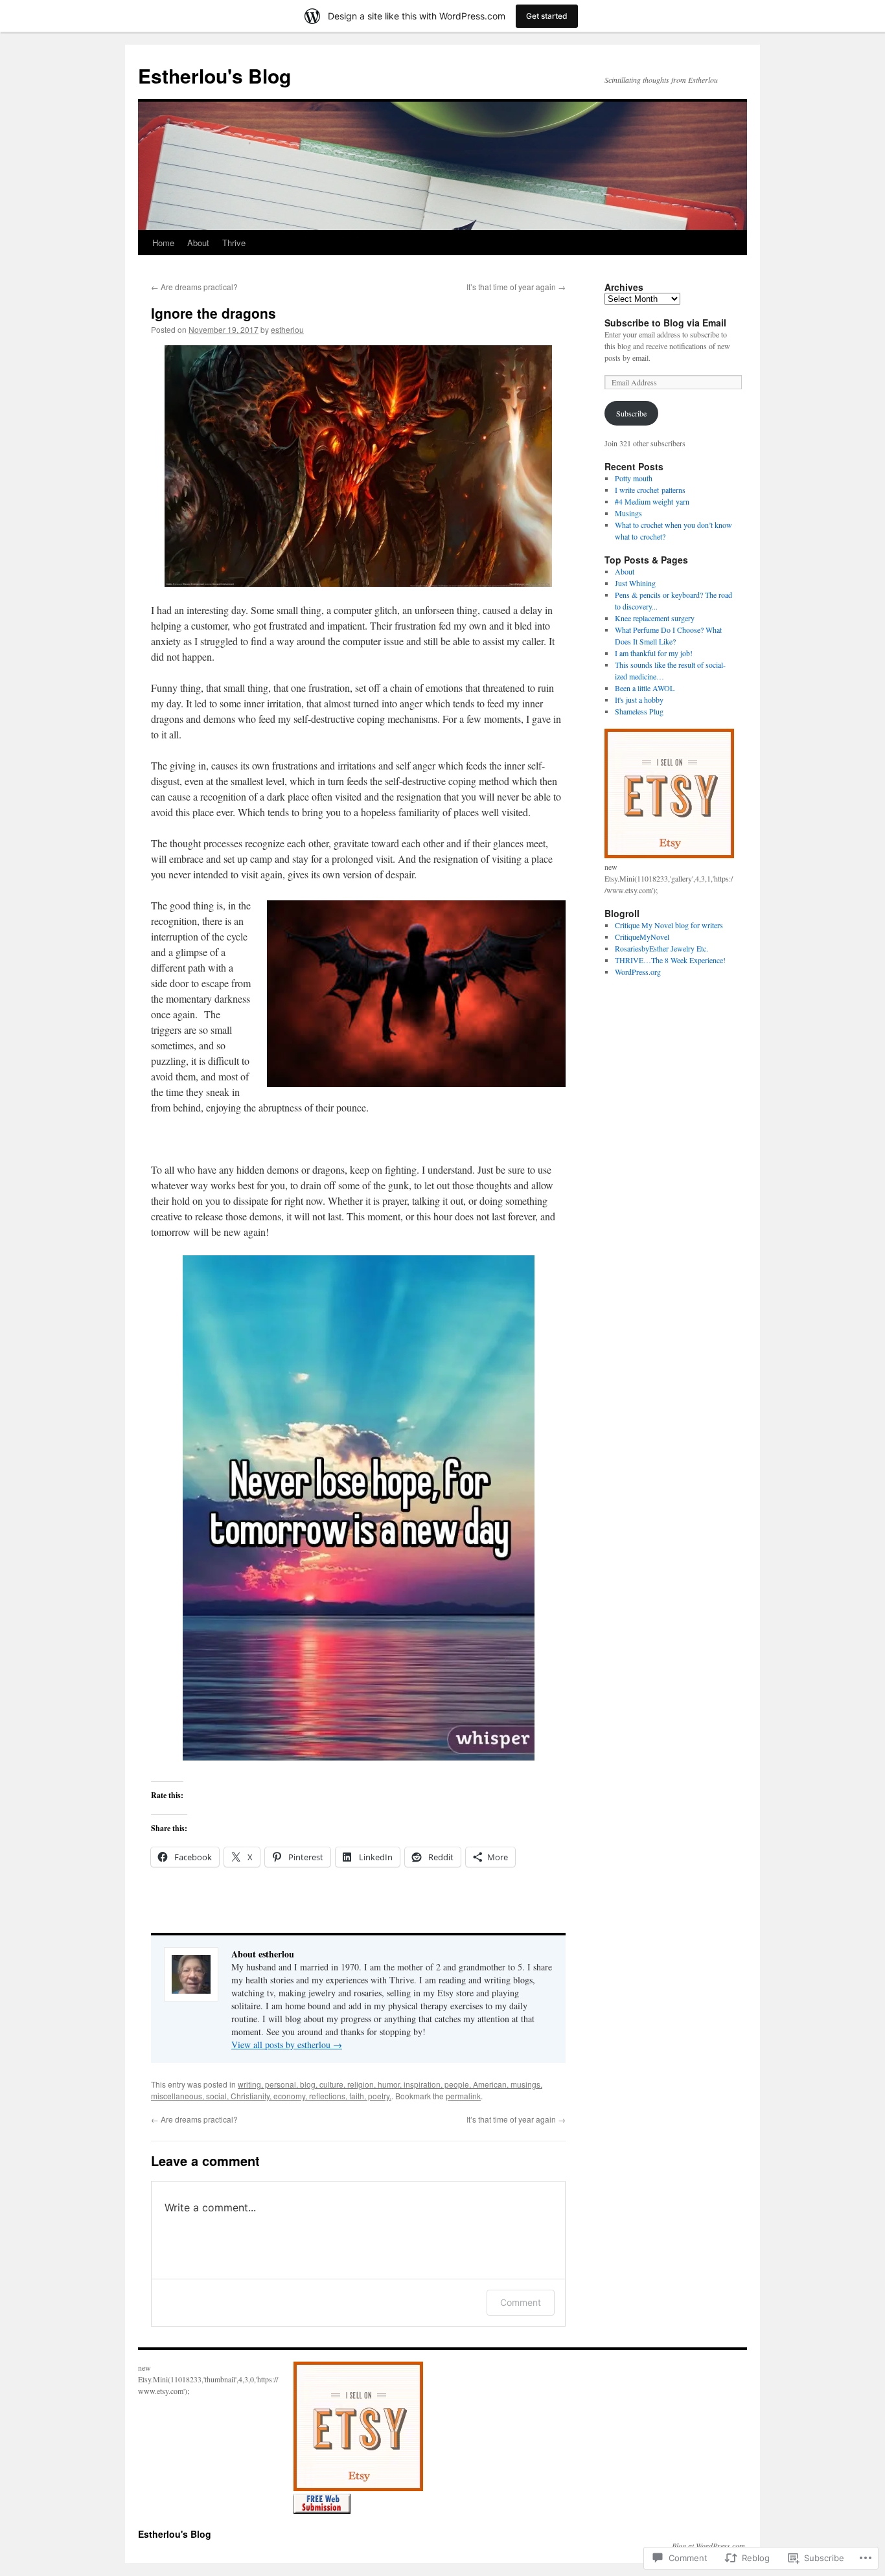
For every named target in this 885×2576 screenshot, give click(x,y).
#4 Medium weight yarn (652, 501)
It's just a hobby (639, 700)
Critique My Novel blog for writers (669, 925)
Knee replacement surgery (655, 618)
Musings (628, 513)
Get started (547, 16)
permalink (463, 2096)
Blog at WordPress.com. (709, 2546)
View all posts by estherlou (287, 2045)
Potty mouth (634, 478)
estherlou (287, 329)
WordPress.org (638, 972)
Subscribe (631, 413)
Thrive (234, 243)
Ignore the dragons (213, 313)
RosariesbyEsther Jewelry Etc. (661, 948)
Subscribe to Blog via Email (665, 323)
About (198, 243)
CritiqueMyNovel (642, 937)
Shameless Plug (639, 711)
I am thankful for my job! (654, 653)
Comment (521, 2302)
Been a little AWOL (645, 688)
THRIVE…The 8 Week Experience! (670, 960)
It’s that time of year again (516, 287)
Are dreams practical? (194, 287)
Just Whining (635, 583)
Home (163, 243)
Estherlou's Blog (214, 75)
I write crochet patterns (650, 490)
